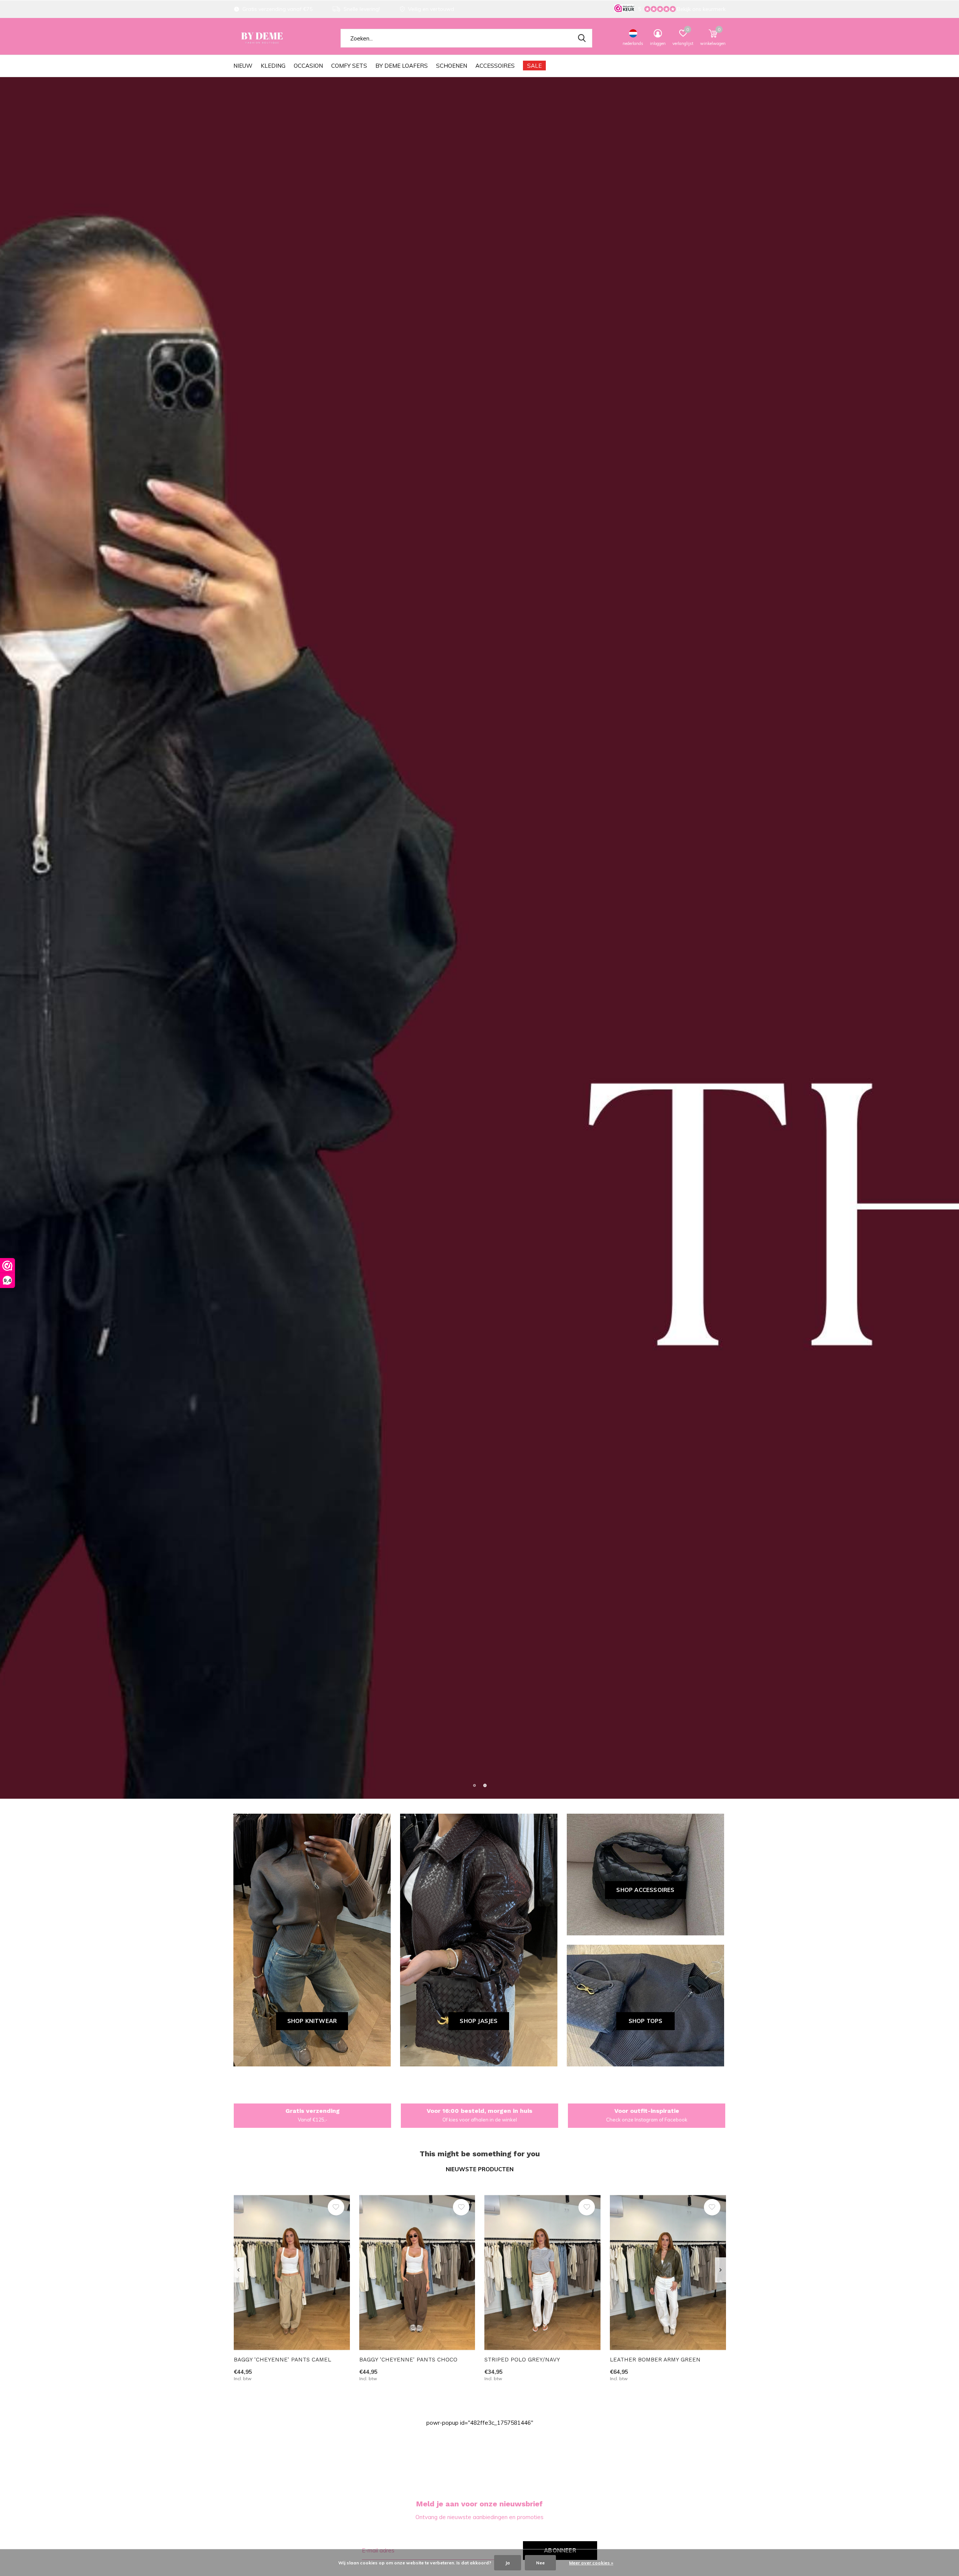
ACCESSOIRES (495, 66)
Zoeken (582, 38)
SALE (534, 66)
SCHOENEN (452, 66)
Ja (508, 2563)
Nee (540, 2563)
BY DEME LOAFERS (402, 66)
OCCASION (308, 66)
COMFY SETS (349, 66)
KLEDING (273, 66)
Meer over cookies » (591, 2563)
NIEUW (243, 66)
